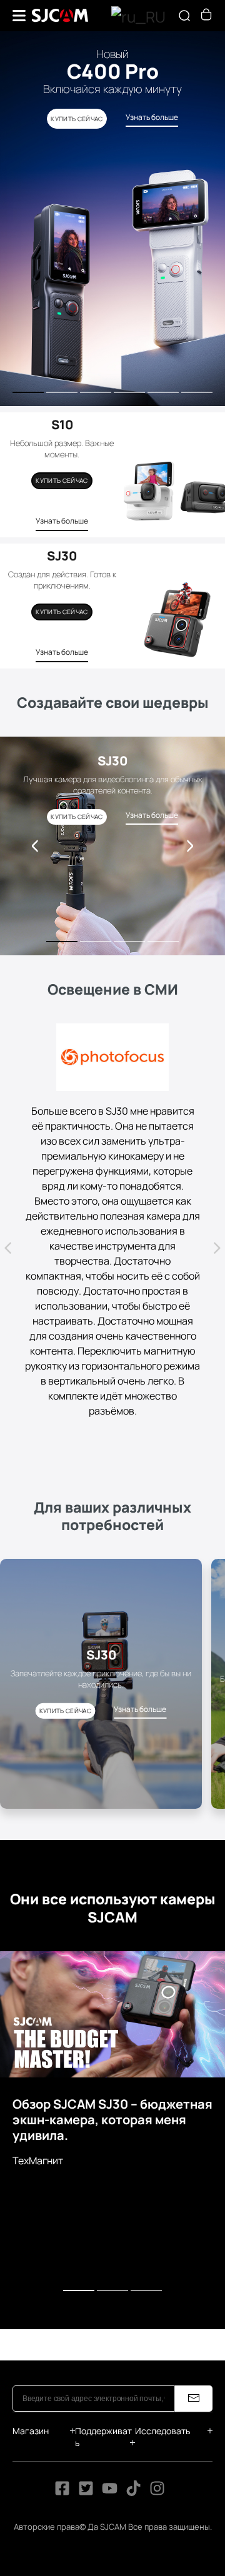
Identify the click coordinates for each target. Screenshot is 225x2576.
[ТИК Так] (134, 2394)
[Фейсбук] (62, 2394)
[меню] (19, 16)
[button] (190, 846)
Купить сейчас (62, 480)
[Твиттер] (86, 2394)
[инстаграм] (157, 2394)
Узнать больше (62, 521)
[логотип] (60, 16)
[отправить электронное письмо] (194, 2300)
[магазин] (206, 17)
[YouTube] (110, 2394)
